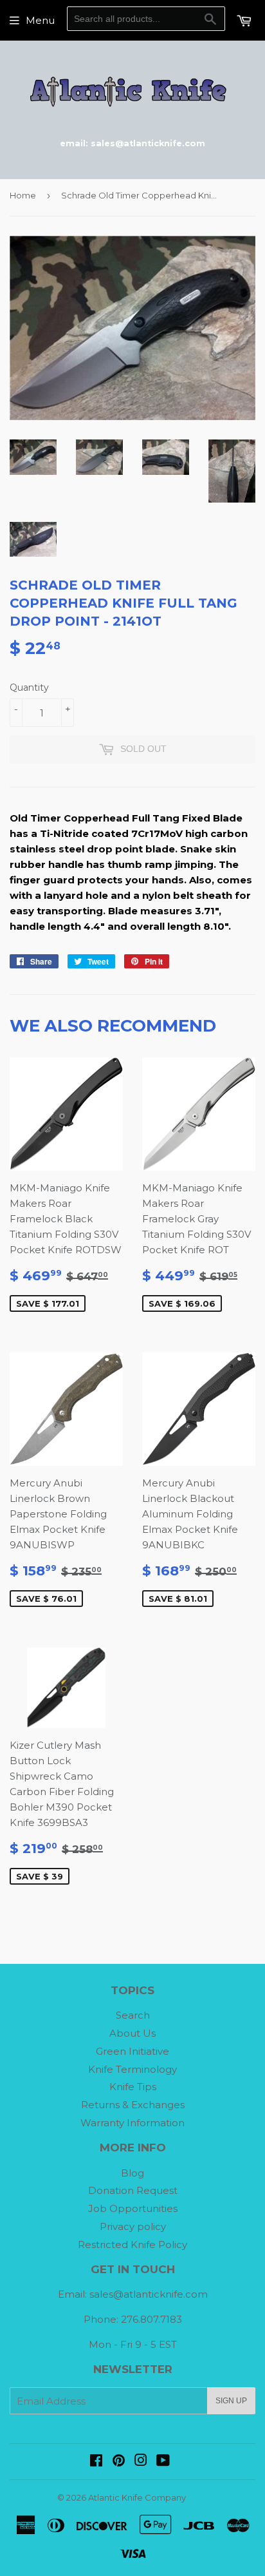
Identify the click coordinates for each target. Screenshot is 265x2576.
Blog (132, 2173)
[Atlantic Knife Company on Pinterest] (119, 2462)
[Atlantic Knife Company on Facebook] (96, 2462)
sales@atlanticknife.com (149, 2294)
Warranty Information (132, 2123)
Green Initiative (132, 2051)
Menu (40, 20)
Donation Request (133, 2190)
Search (133, 2015)
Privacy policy (133, 2226)
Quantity (29, 687)
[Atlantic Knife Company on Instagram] (141, 2462)
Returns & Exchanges (133, 2105)
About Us (132, 2033)
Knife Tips (133, 2087)
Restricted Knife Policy (132, 2244)
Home (23, 195)
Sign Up (231, 2401)
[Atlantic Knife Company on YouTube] (163, 2462)
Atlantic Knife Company (137, 2497)
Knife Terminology (132, 2069)
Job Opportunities (133, 2208)
